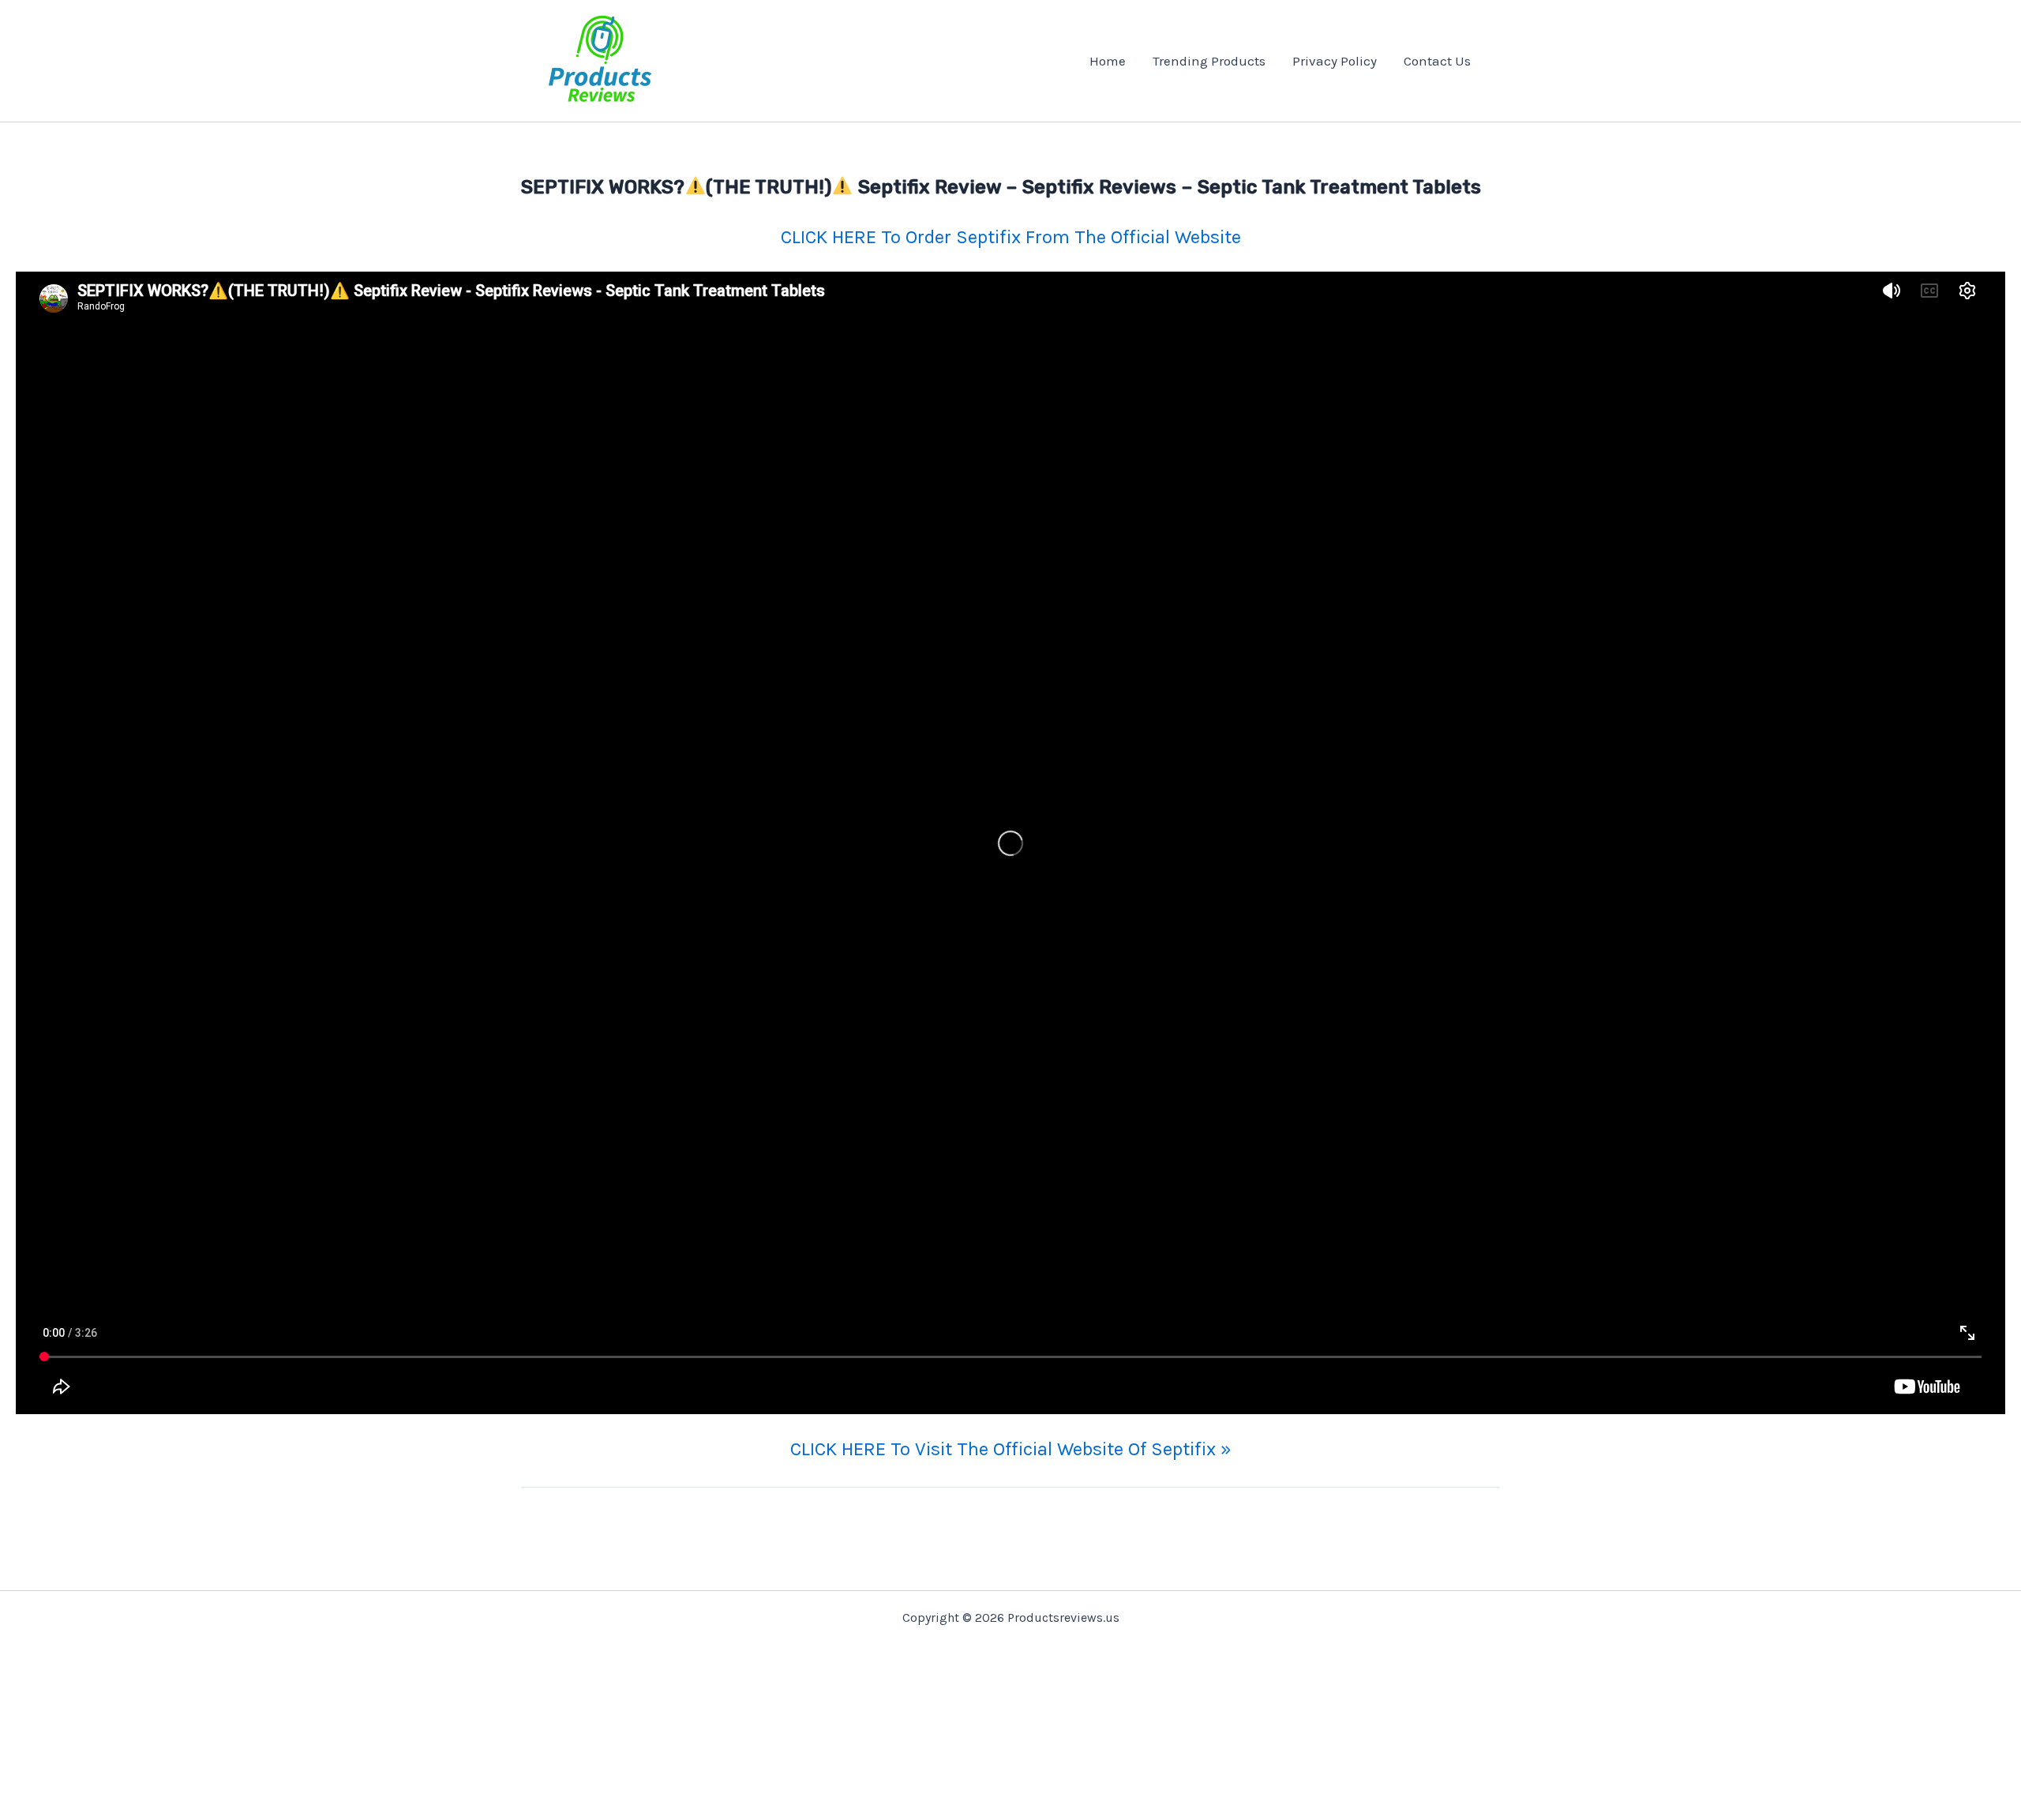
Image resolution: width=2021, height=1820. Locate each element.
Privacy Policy (1335, 61)
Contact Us (1437, 61)
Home (1108, 61)
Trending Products (1209, 61)
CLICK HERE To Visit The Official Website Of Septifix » (1011, 1449)
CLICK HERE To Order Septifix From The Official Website (1011, 237)
